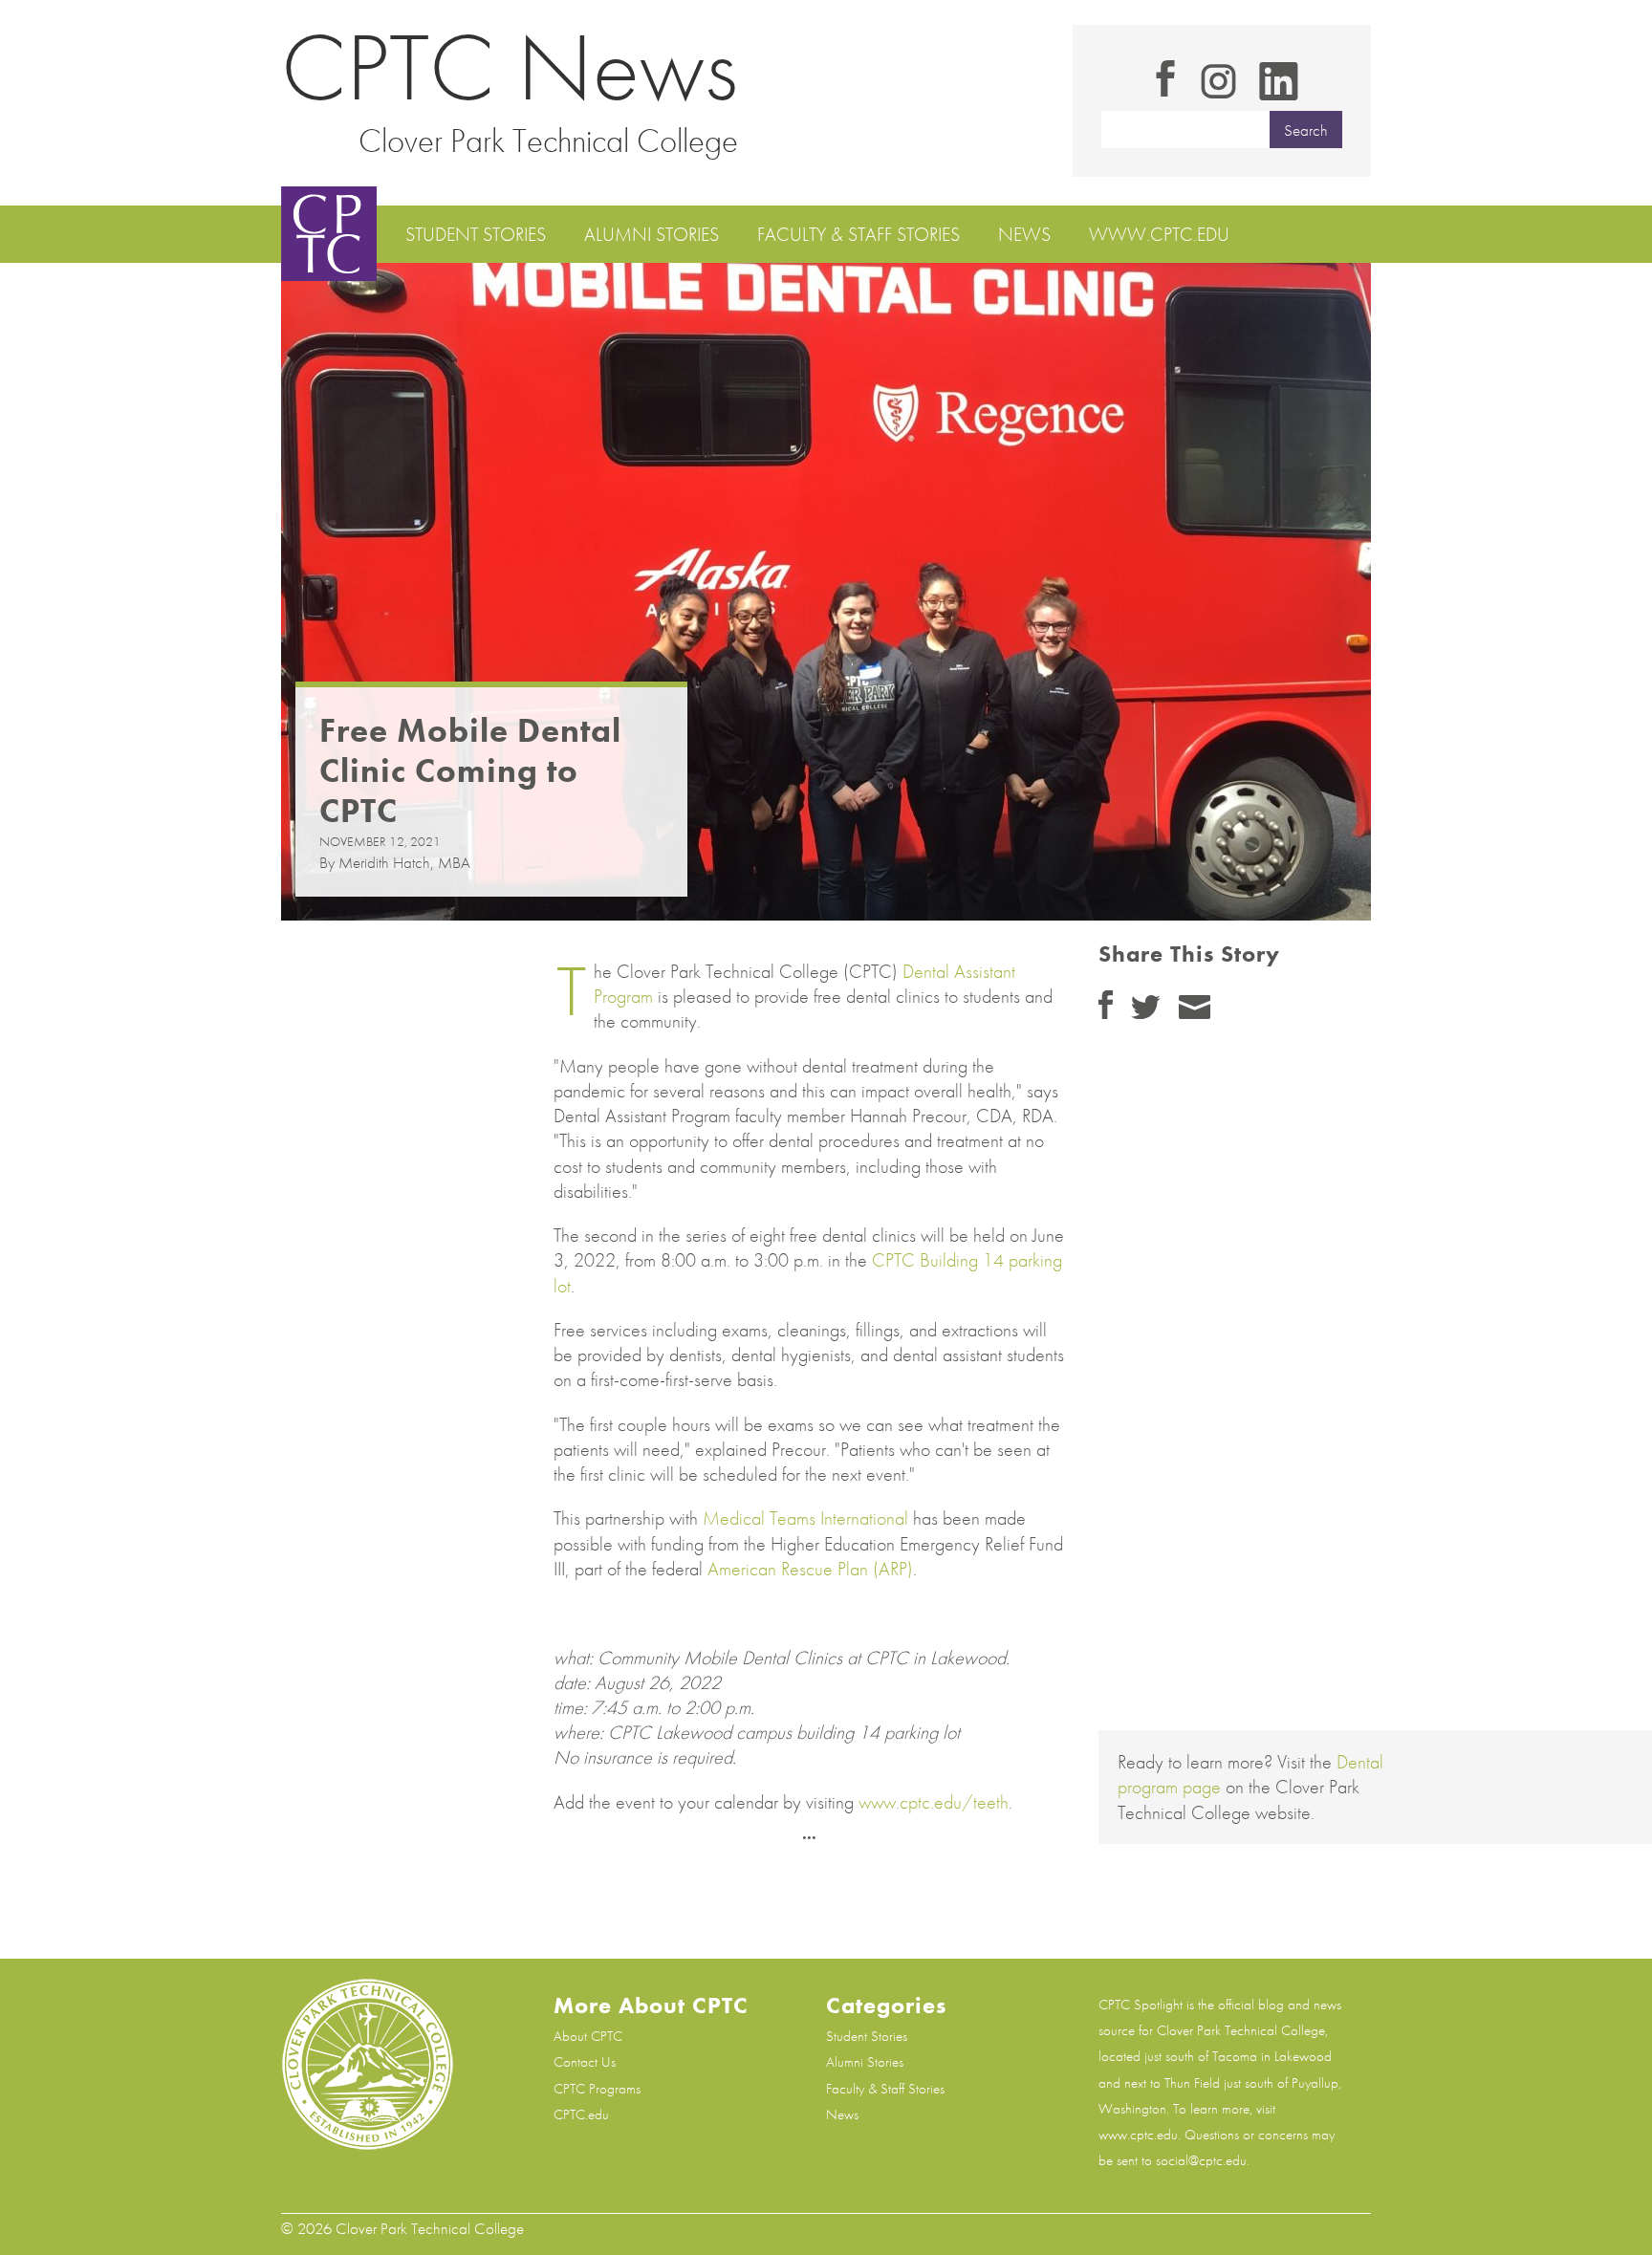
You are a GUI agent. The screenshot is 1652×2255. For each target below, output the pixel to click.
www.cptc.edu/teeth (934, 1802)
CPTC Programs (597, 2089)
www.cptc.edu (1159, 234)
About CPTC (588, 2036)
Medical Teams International (805, 1518)
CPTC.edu (581, 2114)
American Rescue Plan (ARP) (810, 1569)
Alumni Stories (652, 234)
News (1024, 234)
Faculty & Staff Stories (859, 234)
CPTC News (510, 67)
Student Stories (476, 234)
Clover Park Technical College (548, 141)
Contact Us (585, 2062)
